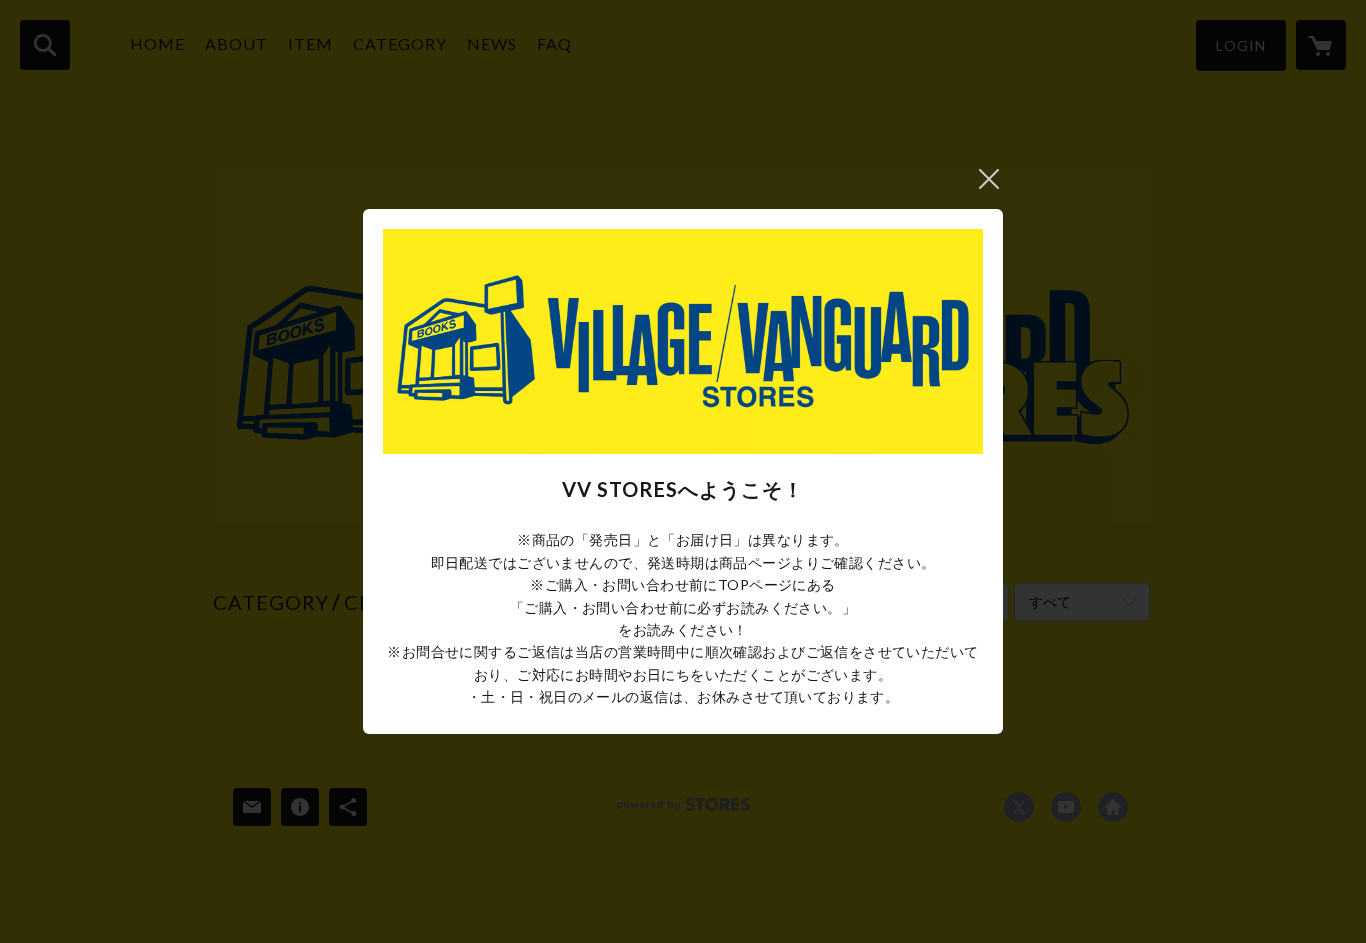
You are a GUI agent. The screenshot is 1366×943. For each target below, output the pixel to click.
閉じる (989, 179)
